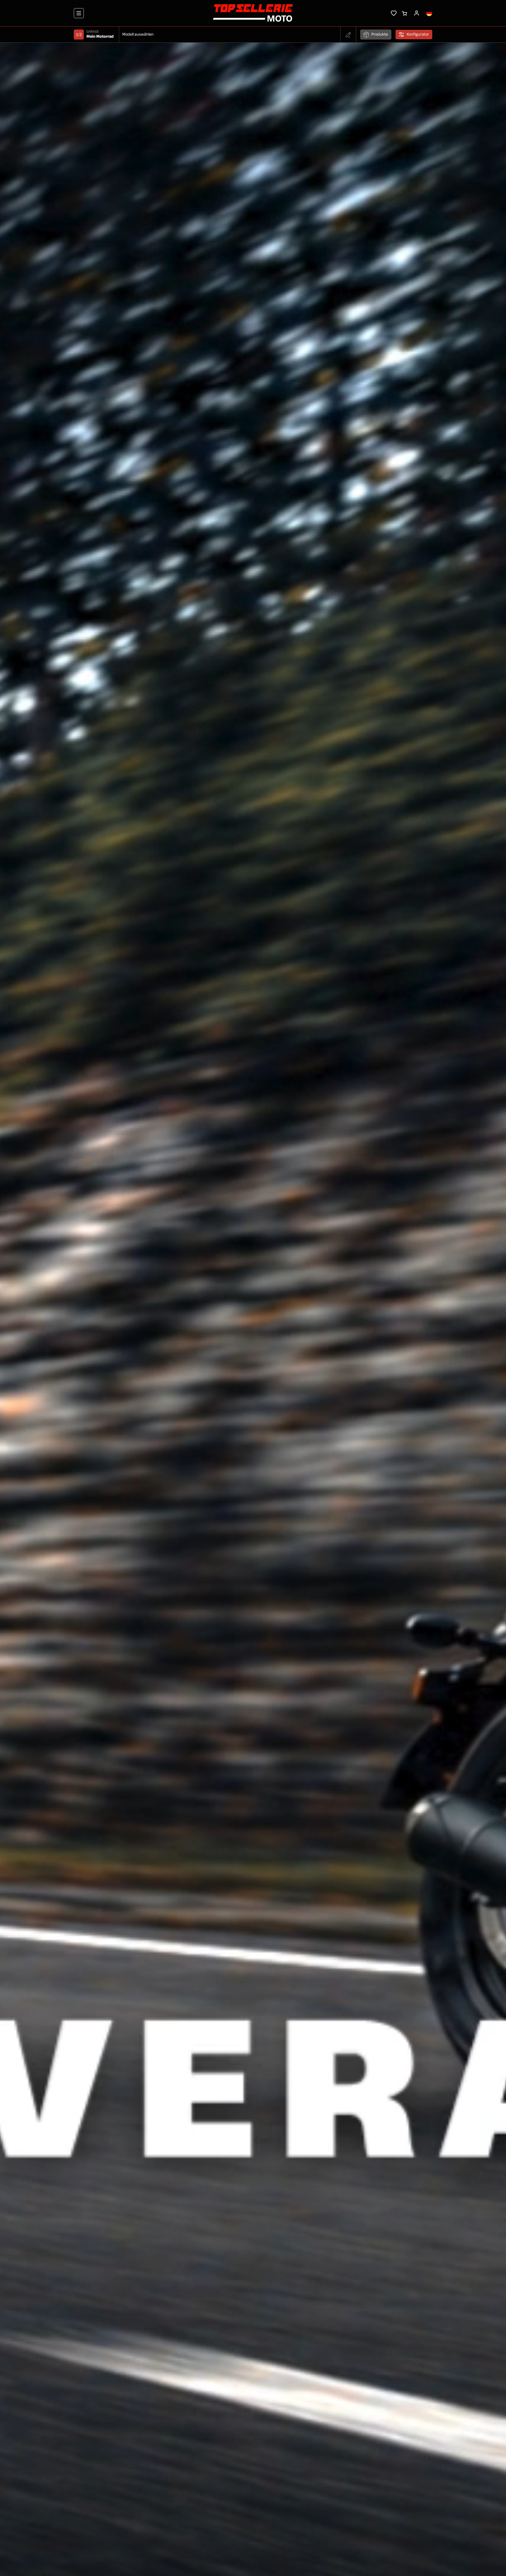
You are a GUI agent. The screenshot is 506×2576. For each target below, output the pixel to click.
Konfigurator (418, 35)
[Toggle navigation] (79, 13)
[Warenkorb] (404, 13)
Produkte (380, 35)
